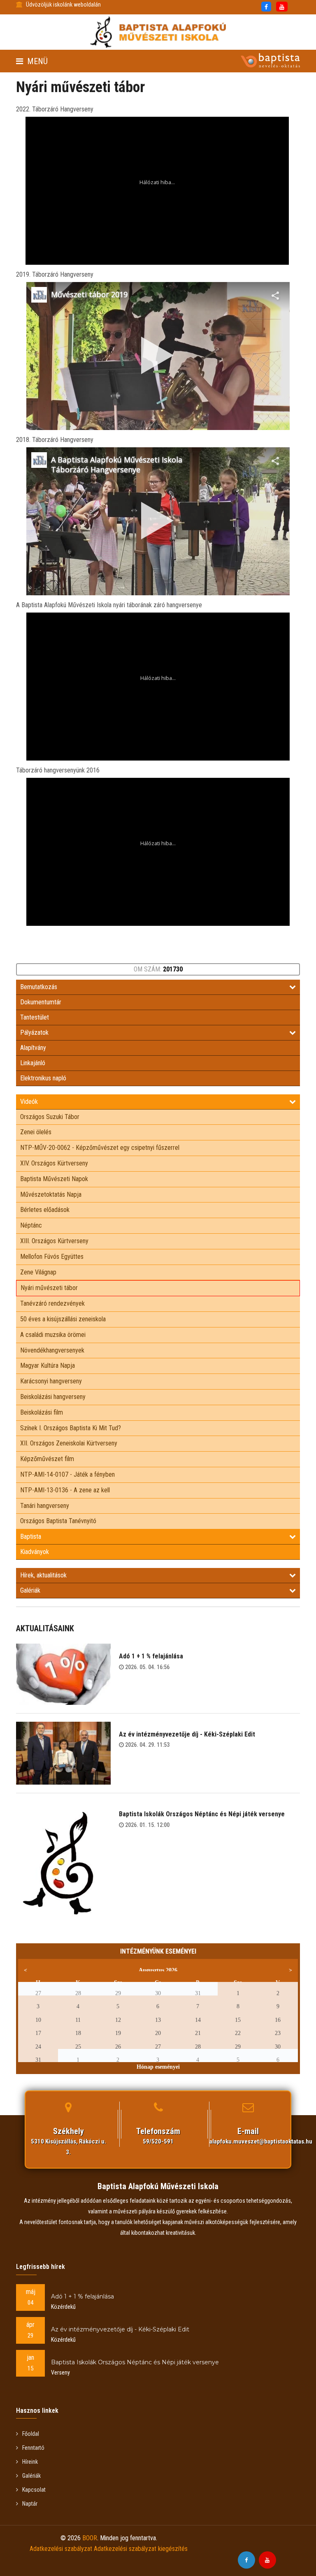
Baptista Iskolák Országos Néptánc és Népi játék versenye (202, 1814)
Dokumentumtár (41, 1002)
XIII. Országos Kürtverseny (54, 1241)
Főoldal (31, 2434)
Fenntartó (33, 2448)
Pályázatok (34, 1032)
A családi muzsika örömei (53, 1335)
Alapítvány (33, 1048)
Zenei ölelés (36, 1132)
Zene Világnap (38, 1272)
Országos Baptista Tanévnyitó (58, 1521)
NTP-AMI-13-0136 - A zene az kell (65, 1490)
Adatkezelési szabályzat (61, 2549)
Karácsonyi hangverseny (51, 1381)
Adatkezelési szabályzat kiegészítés (141, 2549)
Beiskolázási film (42, 1412)
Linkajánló (33, 1063)
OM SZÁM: (158, 969)
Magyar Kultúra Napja (48, 1365)
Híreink (30, 2462)
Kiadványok (35, 1552)
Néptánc (31, 1225)
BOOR (90, 2538)
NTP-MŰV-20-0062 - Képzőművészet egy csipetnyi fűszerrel (100, 1148)
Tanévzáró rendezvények (52, 1303)
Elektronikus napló (43, 1078)
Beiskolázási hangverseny (53, 1397)
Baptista (31, 1537)
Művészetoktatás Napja (51, 1194)
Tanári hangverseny (45, 1506)
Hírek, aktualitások (43, 1575)
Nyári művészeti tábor (49, 1288)
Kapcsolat (34, 2490)
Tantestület (35, 1017)
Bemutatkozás (39, 987)
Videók (29, 1102)
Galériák (30, 1590)
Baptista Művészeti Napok (54, 1179)
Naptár (30, 2504)
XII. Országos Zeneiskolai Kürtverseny (69, 1443)
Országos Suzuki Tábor (50, 1117)
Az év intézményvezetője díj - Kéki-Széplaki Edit (187, 1734)
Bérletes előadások (45, 1210)
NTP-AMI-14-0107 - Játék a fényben (67, 1474)
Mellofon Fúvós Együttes (52, 1257)
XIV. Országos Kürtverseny (54, 1163)
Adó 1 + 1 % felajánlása (151, 1656)
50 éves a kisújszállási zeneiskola (63, 1319)
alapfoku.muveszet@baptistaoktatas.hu (261, 2141)
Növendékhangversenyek (52, 1350)
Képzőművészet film (47, 1459)
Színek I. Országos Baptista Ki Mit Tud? (71, 1428)
